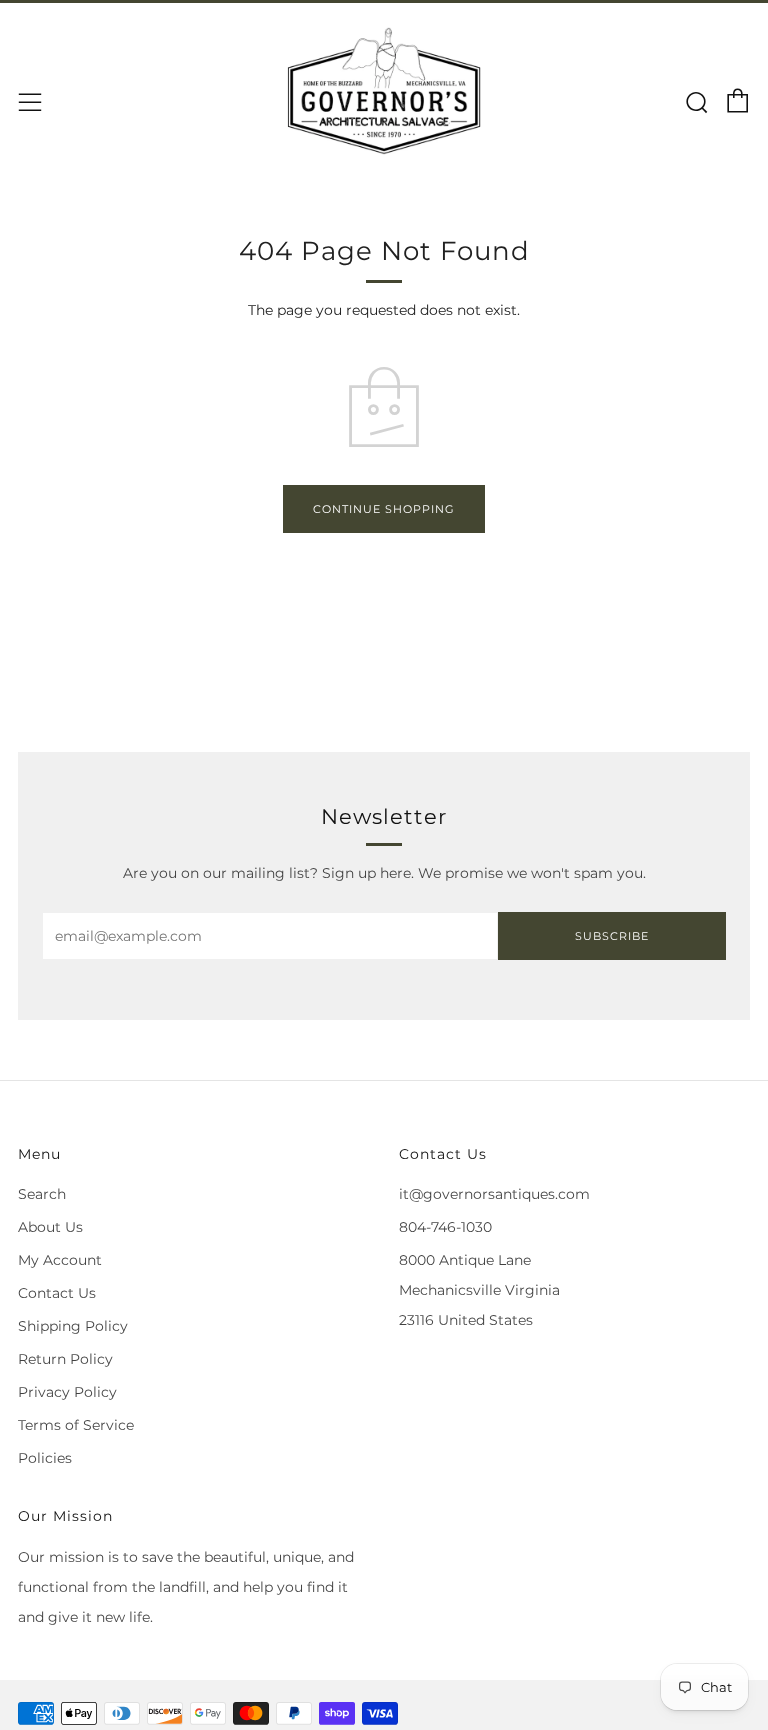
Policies (45, 1458)
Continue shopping (384, 509)
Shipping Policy (73, 1326)
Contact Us (57, 1293)
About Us (50, 1227)
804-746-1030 (445, 1227)
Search (42, 1194)
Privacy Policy (67, 1392)
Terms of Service (76, 1425)
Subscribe (612, 936)
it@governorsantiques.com (494, 1194)
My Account (60, 1260)
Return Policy (65, 1359)
